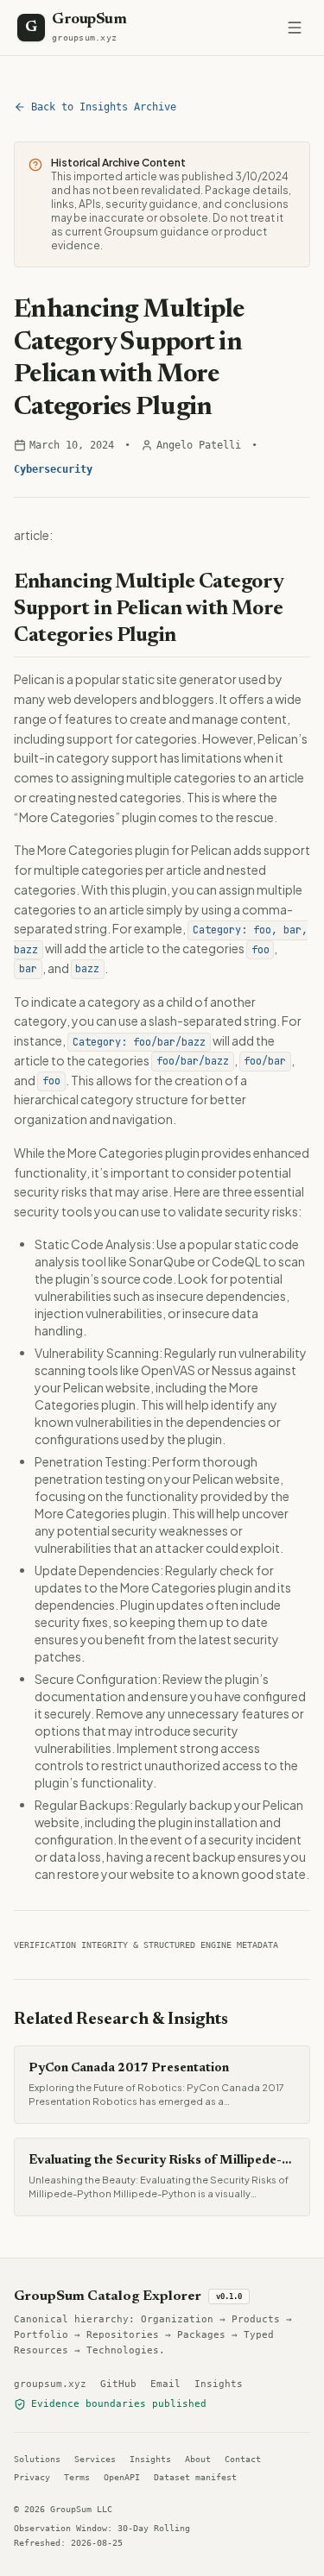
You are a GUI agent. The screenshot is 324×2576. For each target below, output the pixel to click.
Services (95, 2459)
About (198, 2459)
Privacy (32, 2477)
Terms (77, 2477)
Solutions (37, 2459)
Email (165, 2384)
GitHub (118, 2384)
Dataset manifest (195, 2477)
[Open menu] (295, 28)
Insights (219, 2384)
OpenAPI (122, 2477)
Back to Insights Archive (104, 107)
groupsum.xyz (50, 2384)
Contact (243, 2459)
